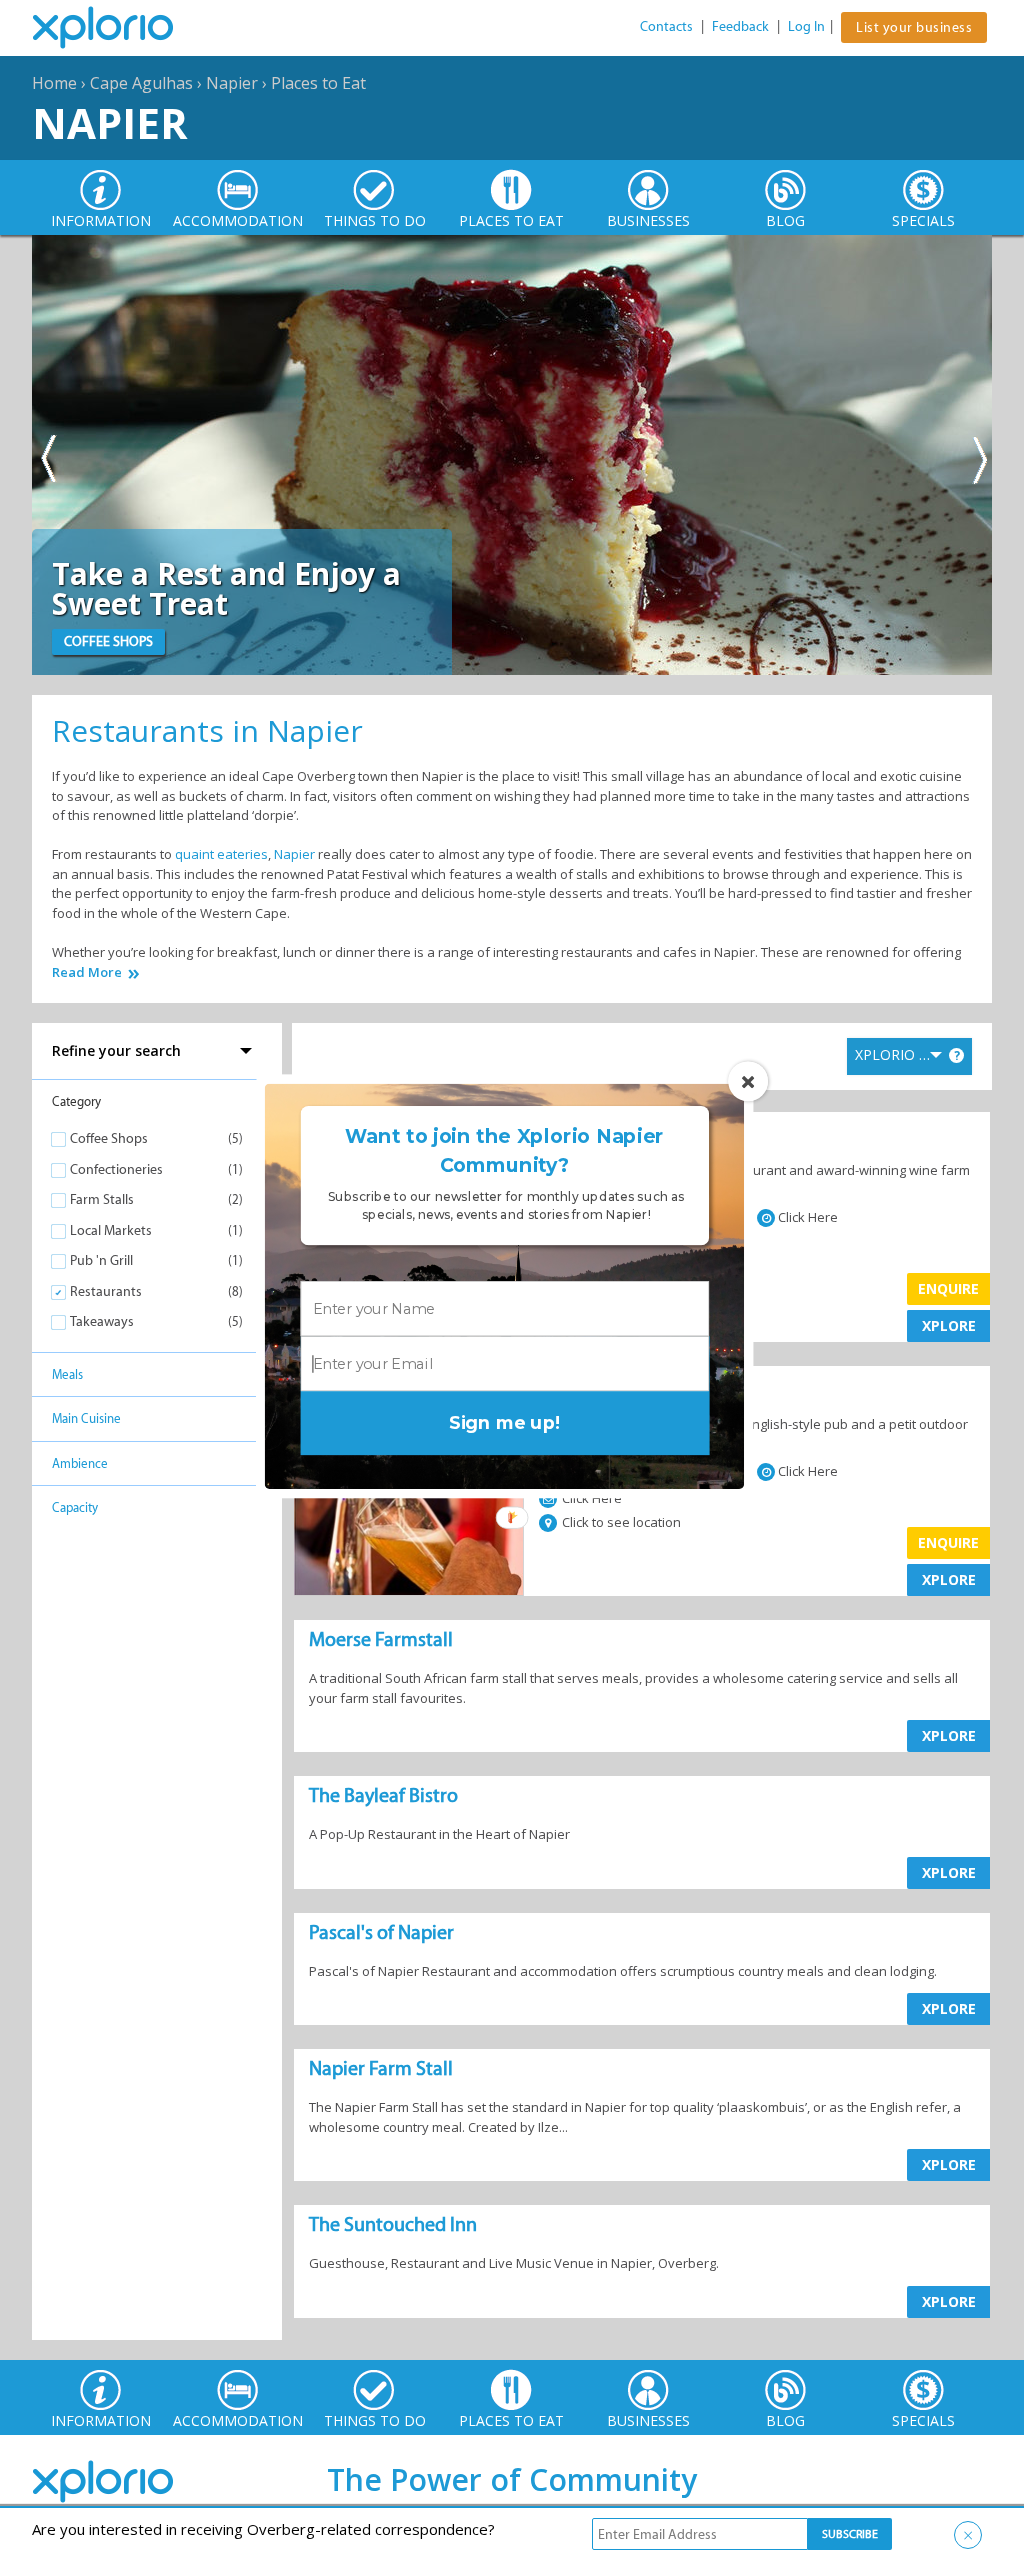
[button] (504, 1151)
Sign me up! (504, 1422)
